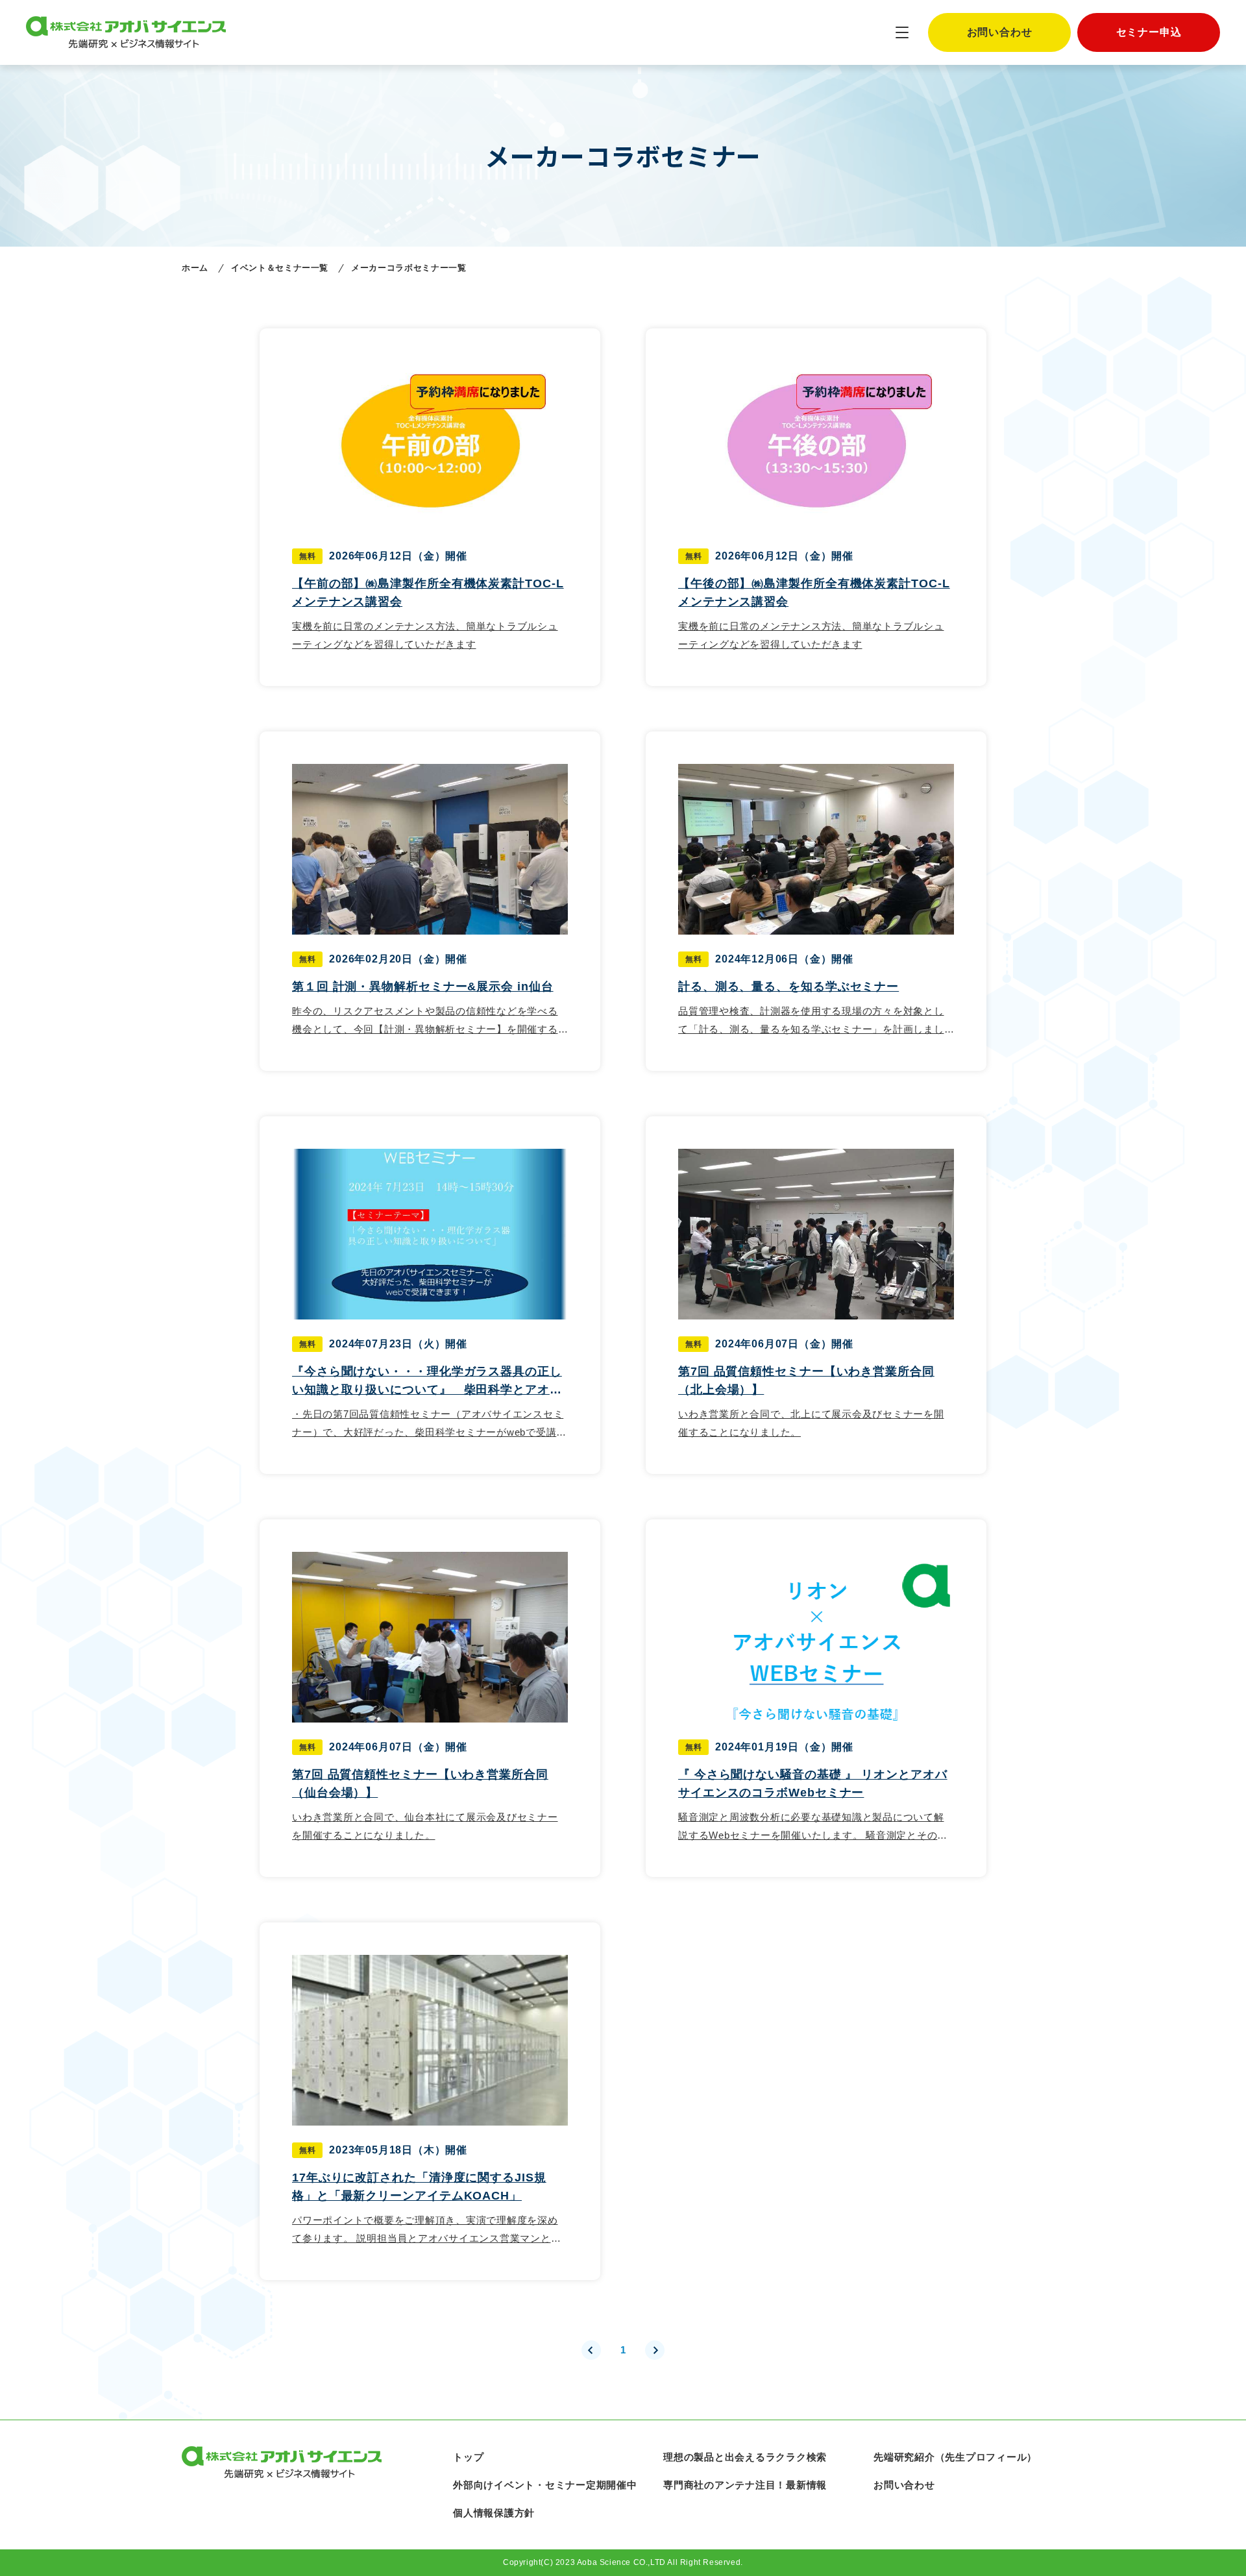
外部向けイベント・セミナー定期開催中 (545, 2485)
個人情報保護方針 (494, 2513)
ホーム (195, 268)
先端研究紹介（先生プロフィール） (955, 2457)
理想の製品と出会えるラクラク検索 (745, 2457)
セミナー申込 (1149, 32)
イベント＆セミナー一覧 (280, 268)
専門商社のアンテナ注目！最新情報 (745, 2485)
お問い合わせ (1000, 32)
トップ (468, 2457)
